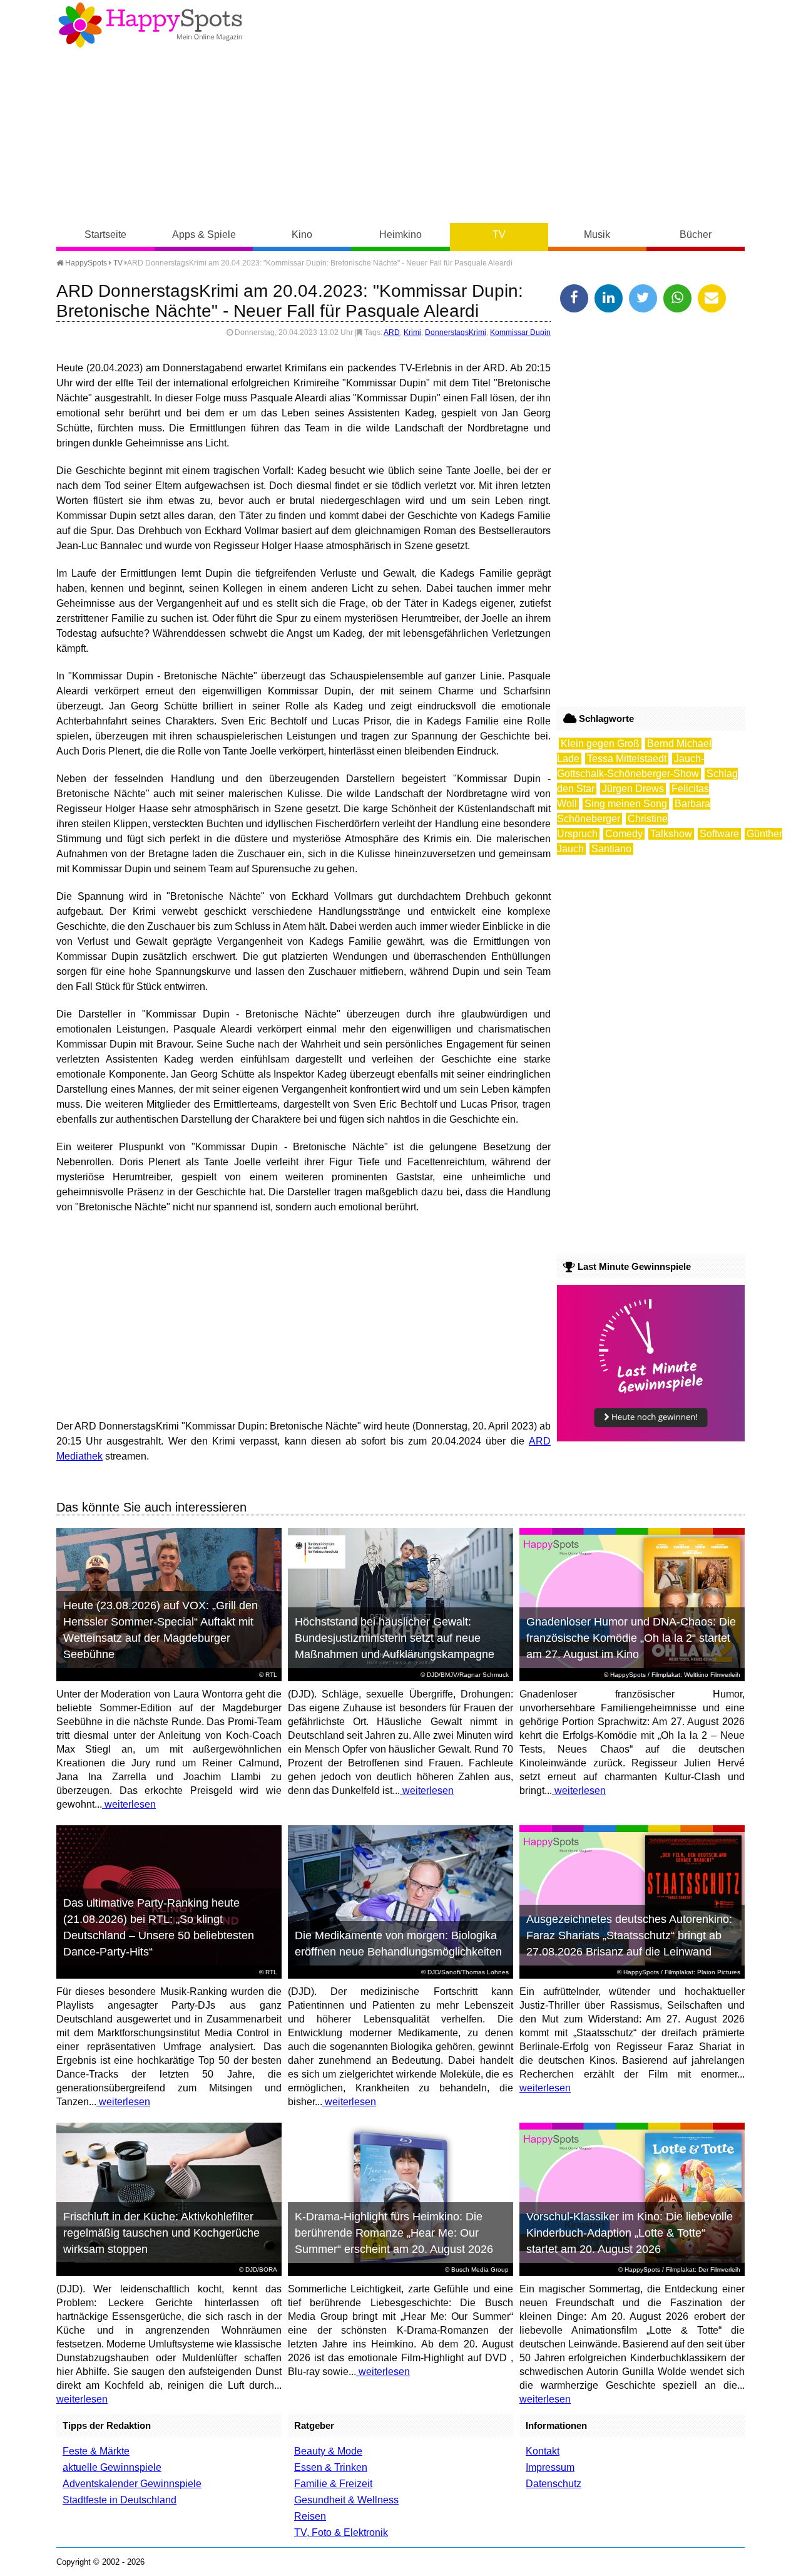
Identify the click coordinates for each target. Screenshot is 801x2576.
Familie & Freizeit (333, 2484)
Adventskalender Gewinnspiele (132, 2484)
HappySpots (85, 263)
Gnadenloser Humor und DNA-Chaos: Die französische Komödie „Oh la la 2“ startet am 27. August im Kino (631, 1638)
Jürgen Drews (633, 789)
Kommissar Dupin (520, 332)
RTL (271, 1675)
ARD (392, 332)
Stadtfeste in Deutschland (120, 2500)
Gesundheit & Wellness (346, 2500)
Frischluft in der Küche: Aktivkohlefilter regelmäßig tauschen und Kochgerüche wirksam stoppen (161, 2233)
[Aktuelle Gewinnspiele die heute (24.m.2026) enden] (651, 1438)
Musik (597, 234)
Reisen (310, 2516)
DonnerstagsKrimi (456, 332)
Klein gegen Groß (600, 744)
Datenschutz (554, 2484)
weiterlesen (129, 1804)
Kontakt (543, 2451)
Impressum (550, 2467)
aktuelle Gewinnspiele (112, 2467)
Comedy (624, 834)
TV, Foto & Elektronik (341, 2532)
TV (499, 234)
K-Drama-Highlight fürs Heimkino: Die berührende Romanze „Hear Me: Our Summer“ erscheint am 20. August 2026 (394, 2233)
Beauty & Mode (328, 2451)
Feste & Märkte (96, 2451)
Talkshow (671, 834)
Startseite (105, 234)
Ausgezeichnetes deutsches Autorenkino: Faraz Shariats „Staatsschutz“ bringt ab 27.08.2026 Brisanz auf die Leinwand (629, 1935)
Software (719, 834)
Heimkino (400, 234)
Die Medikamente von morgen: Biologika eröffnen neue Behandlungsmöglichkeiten (398, 1944)
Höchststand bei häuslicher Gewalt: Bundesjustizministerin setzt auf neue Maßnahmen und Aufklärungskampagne (395, 1638)
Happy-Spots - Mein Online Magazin (150, 25)
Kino (302, 234)
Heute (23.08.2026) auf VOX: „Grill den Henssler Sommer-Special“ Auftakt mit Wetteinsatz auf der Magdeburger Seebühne (161, 1630)
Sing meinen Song (626, 804)
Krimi (412, 332)
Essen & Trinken (331, 2467)
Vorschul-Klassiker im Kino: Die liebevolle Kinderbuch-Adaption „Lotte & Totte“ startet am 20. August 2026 (630, 2233)
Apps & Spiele (204, 234)
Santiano (611, 849)
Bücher (696, 234)
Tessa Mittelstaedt (627, 759)
